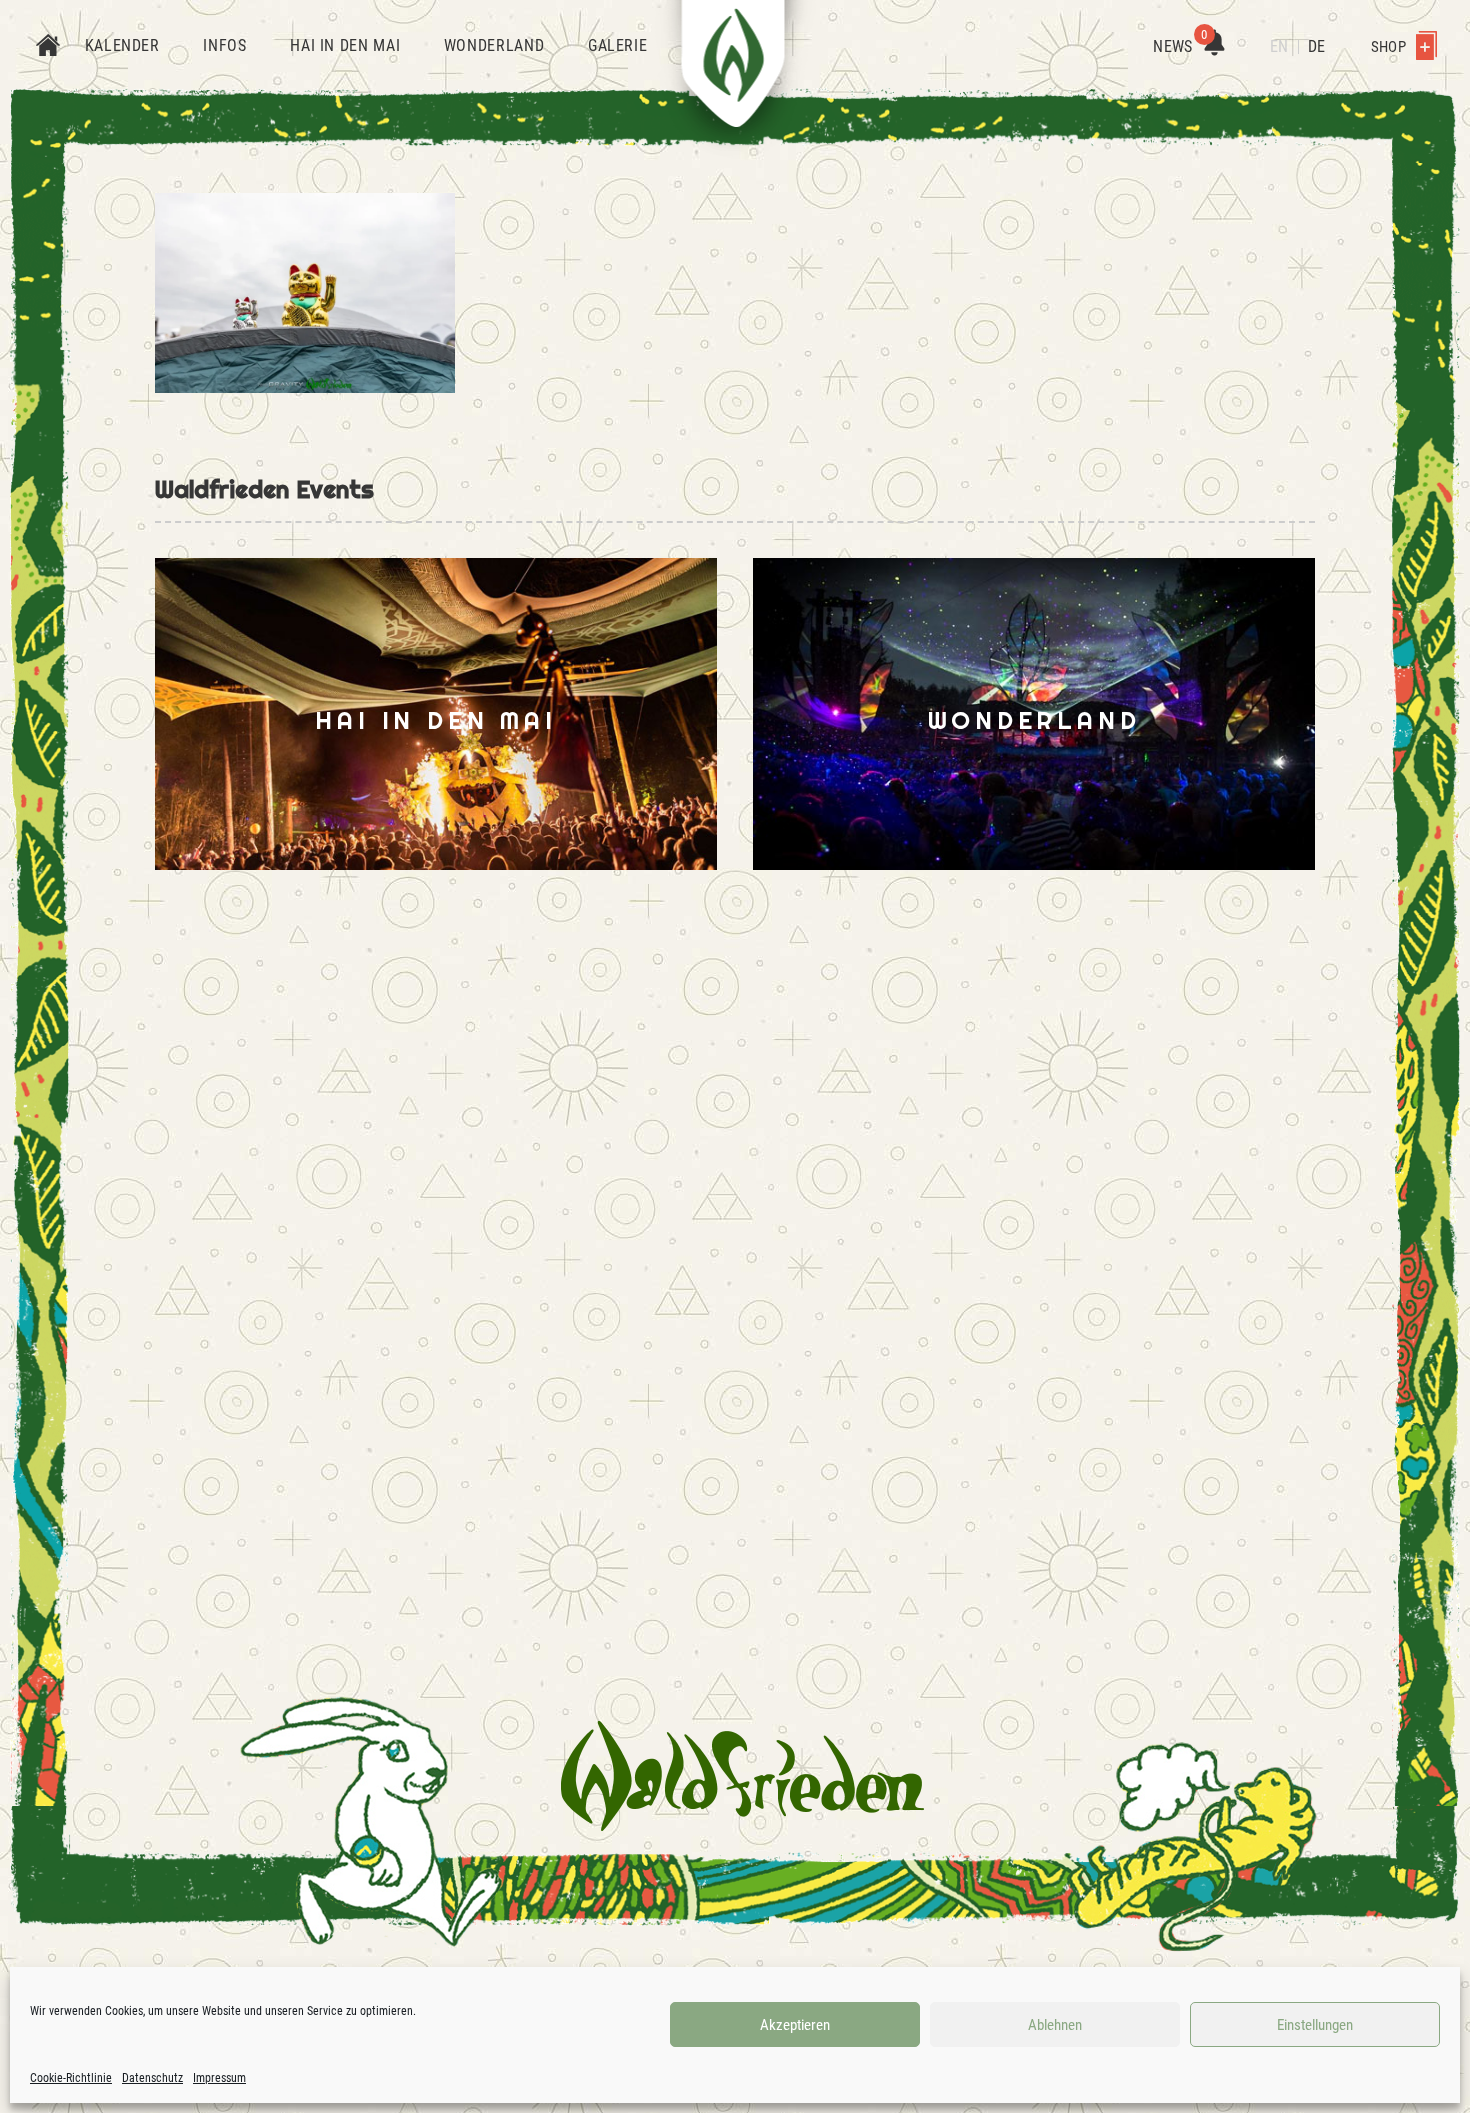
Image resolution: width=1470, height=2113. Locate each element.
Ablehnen (1055, 2025)
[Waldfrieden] (742, 1776)
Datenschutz (152, 2078)
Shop (1390, 47)
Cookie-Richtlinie (71, 2078)
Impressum (219, 2078)
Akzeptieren (795, 2025)
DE (1316, 46)
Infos (224, 45)
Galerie (617, 45)
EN (1279, 46)
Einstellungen (1315, 2025)
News (1180, 46)
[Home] (48, 47)
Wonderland (494, 45)
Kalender (122, 45)
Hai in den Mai (345, 45)
